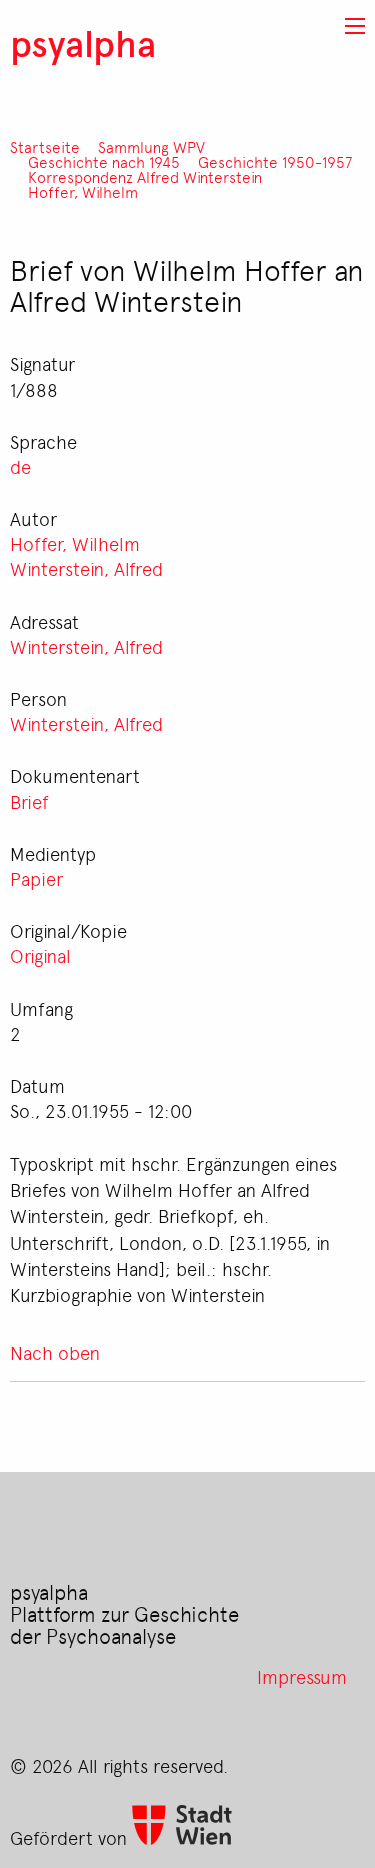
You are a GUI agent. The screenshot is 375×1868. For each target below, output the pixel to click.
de (20, 466)
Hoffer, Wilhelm (83, 192)
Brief (29, 801)
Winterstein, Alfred (86, 568)
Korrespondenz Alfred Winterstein (145, 177)
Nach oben (55, 1352)
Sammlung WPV (151, 147)
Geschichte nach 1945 (104, 162)
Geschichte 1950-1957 (275, 162)
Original (40, 955)
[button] (355, 26)
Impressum (302, 1676)
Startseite (45, 147)
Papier (36, 878)
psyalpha (83, 42)
